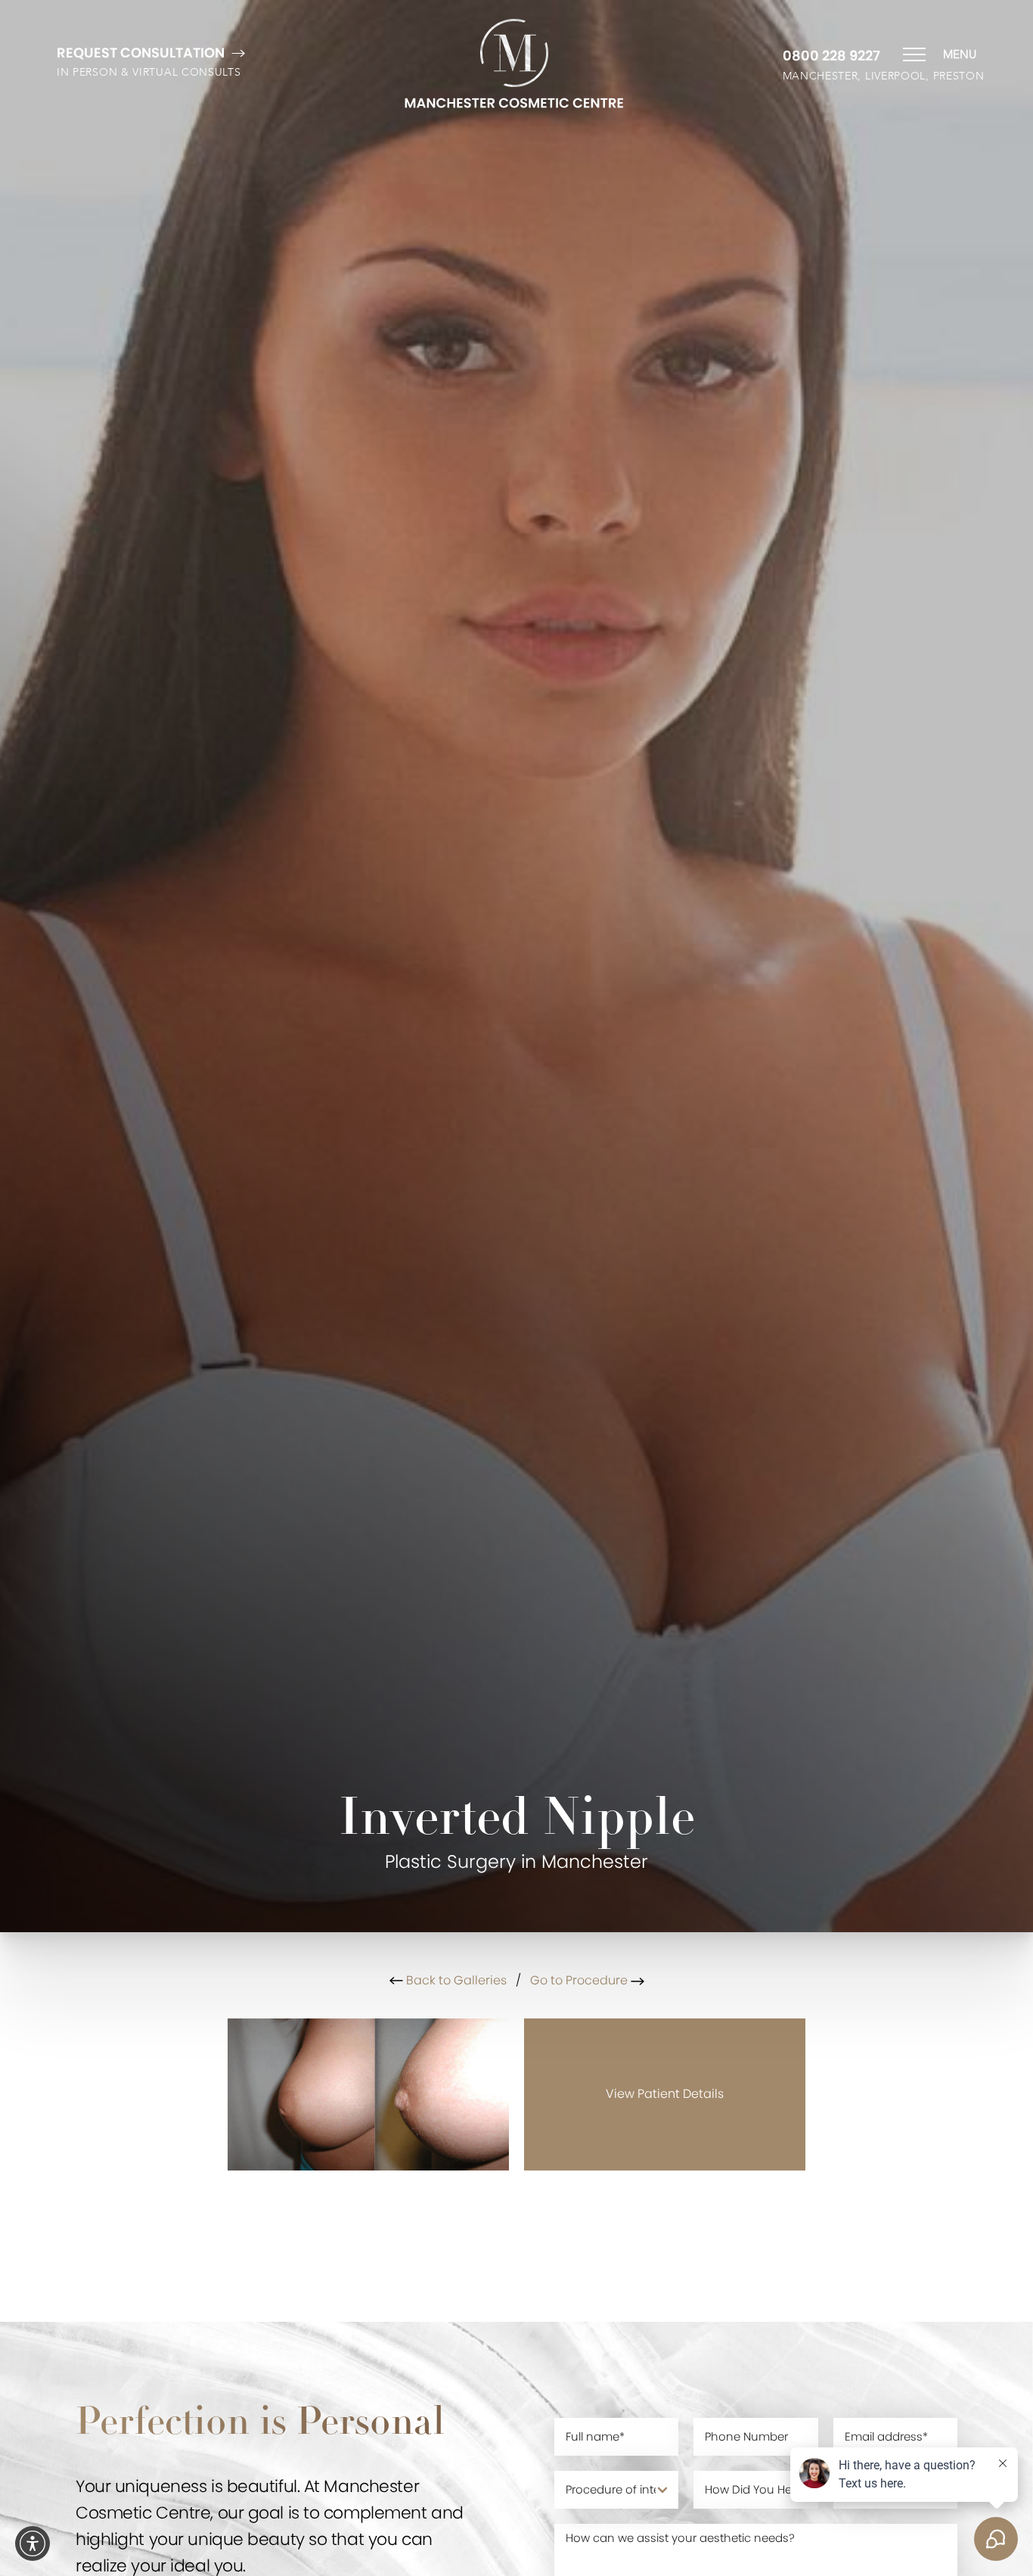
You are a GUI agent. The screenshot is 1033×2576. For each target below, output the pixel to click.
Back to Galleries (455, 1980)
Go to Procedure (580, 1980)
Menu (960, 54)
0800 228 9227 (831, 56)
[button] (33, 2543)
